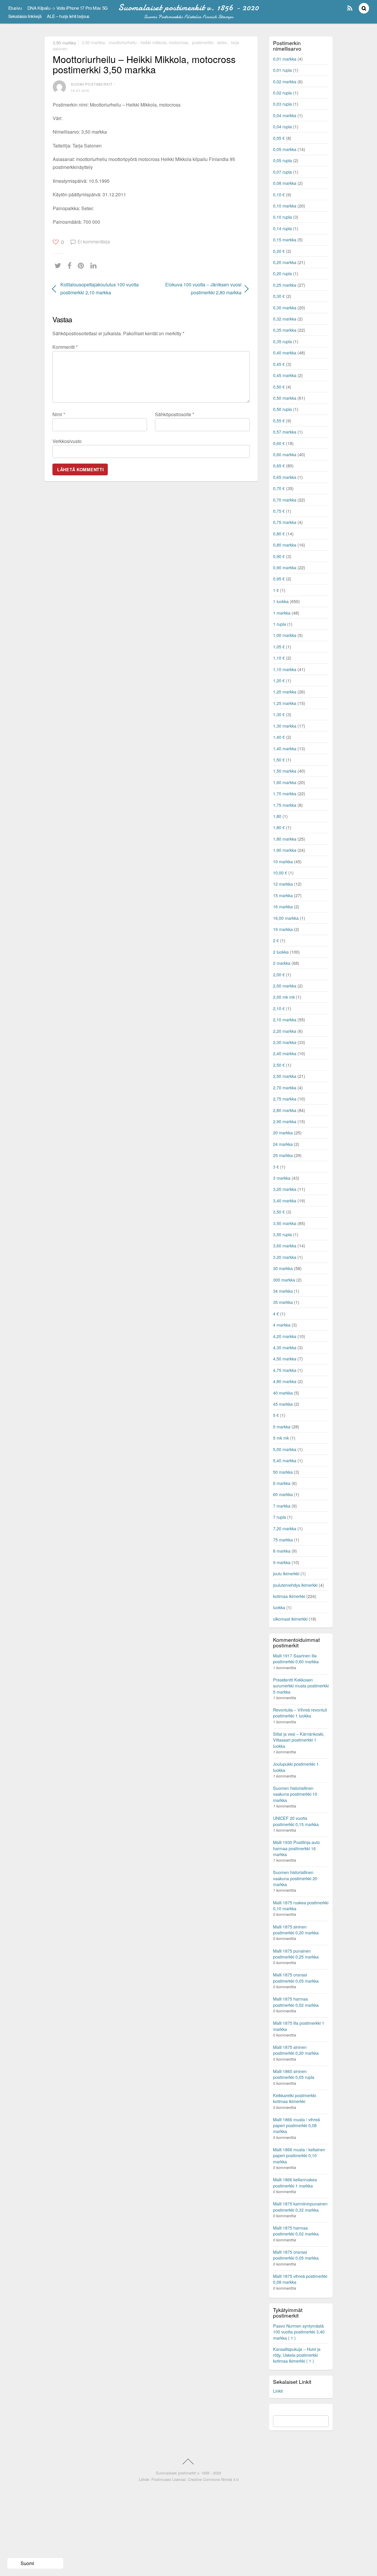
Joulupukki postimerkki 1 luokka (296, 1767)
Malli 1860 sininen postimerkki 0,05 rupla (294, 2074)
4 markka (282, 1325)
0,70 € (279, 488)
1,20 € (279, 680)
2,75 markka (285, 1099)
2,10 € (279, 1008)
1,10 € (279, 658)
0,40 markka (285, 352)
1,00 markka (285, 635)
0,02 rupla (282, 93)
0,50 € (279, 387)
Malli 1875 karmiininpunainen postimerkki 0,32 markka (300, 2206)
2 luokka (281, 952)
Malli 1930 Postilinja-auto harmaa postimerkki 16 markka (296, 1848)
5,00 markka (285, 1449)
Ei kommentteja (94, 241)
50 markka (283, 1472)
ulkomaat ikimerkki (290, 1619)
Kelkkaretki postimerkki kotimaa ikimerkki (295, 2098)
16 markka (283, 906)
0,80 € (279, 533)
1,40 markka (285, 748)
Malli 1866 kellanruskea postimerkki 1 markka (295, 2182)
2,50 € (279, 1065)
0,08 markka (285, 183)
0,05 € (279, 138)
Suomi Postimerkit (92, 84)
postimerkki (203, 42)
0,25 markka (285, 285)
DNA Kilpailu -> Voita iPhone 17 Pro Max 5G (68, 8)
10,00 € (280, 873)
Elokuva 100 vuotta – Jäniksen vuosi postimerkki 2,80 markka (199, 288)
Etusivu (15, 8)
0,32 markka (285, 319)
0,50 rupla (282, 409)
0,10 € (279, 194)
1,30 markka (285, 726)
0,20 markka (285, 262)
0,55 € (279, 420)
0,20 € (279, 251)
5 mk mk (281, 1438)
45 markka (283, 1404)
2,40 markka (285, 1053)
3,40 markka (285, 1200)
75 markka (283, 1540)
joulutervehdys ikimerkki (295, 1585)
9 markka (282, 1562)
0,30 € (279, 296)
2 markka (282, 963)
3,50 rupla (282, 1234)
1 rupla (280, 624)
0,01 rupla (282, 70)
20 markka (283, 1132)
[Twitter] (59, 266)
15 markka (283, 895)
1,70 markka (285, 793)
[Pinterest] (82, 266)
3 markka (282, 1178)
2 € (276, 940)
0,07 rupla (282, 172)
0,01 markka (285, 59)
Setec (222, 42)
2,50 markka (285, 1076)
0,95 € (279, 579)
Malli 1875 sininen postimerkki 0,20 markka (296, 1929)
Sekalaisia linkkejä (25, 16)
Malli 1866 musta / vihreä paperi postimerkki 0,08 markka (296, 2125)
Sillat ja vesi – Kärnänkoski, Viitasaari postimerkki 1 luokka (299, 1740)
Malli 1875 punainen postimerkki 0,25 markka (296, 1954)
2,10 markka (285, 1019)
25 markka (283, 1155)
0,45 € (279, 364)
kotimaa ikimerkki (289, 1596)
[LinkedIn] (95, 266)
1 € (276, 590)
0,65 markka (285, 477)
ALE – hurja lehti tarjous (68, 16)
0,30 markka (285, 307)
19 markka (283, 929)
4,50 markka (285, 1358)
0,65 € (279, 465)
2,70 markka (285, 1087)
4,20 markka (285, 1336)
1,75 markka (285, 805)
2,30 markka (285, 1042)
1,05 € (279, 647)
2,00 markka (285, 986)
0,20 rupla (282, 273)
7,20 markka (285, 1528)
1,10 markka (285, 669)
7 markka (282, 1506)
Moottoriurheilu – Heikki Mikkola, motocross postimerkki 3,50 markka (144, 64)
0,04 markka (285, 115)
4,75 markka (285, 1370)
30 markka (283, 1268)
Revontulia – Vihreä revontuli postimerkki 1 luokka (300, 1713)
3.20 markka (285, 1257)
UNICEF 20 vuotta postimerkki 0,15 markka (296, 1821)
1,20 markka (285, 692)
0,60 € (279, 443)
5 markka (282, 1426)
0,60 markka (285, 454)
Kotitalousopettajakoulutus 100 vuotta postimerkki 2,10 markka (100, 288)
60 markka (283, 1494)
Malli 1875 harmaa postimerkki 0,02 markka (296, 2002)
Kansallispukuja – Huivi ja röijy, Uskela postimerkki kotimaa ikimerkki (297, 2355)
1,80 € (279, 827)
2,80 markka (285, 1110)
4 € (276, 1313)
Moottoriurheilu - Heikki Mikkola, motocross (148, 42)
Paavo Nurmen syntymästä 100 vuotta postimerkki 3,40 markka (299, 2332)
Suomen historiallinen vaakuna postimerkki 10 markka (295, 1794)
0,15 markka (285, 239)
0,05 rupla (282, 160)
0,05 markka (285, 149)
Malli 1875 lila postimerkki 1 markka (299, 2026)
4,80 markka (285, 1381)
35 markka (283, 1302)
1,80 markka (285, 839)
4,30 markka (285, 1347)
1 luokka (281, 601)
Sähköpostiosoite (175, 414)
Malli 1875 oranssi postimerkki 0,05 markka (296, 1977)
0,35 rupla (282, 341)
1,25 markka (285, 703)
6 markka (282, 1483)
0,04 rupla (282, 126)
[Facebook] (71, 266)
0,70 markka (285, 500)
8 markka (282, 1551)
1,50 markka (285, 771)
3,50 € (279, 1212)
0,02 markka (285, 81)
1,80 (277, 816)
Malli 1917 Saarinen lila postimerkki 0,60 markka (296, 1658)
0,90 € (279, 556)
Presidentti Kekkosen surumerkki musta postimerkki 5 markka (301, 1685)
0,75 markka (285, 522)
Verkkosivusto (67, 441)
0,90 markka (285, 567)
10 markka (283, 861)
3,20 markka (285, 1189)
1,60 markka (285, 782)
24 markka (283, 1144)
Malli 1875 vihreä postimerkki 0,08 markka (300, 2279)
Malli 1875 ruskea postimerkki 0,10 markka (301, 1905)
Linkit (278, 2391)
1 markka (282, 613)
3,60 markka (285, 1245)
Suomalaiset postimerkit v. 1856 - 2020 (188, 2473)
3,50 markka (64, 42)
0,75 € (279, 511)
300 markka (284, 1280)
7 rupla (280, 1517)
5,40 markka (285, 1460)
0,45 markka (285, 375)
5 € (276, 1415)
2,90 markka (285, 1121)
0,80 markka (285, 545)
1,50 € (279, 760)
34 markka (283, 1291)
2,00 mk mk (284, 997)
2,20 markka (285, 1031)
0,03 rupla (282, 104)
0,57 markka (285, 432)
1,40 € (279, 737)
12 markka (283, 884)
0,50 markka (285, 398)
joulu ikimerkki (286, 1573)
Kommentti (65, 347)
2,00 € (279, 974)
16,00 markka (286, 918)
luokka (279, 1607)
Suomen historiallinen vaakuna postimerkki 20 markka (295, 1878)
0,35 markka (285, 330)
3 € (276, 1167)
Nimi (59, 414)
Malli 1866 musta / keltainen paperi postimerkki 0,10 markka (299, 2155)
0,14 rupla (282, 228)
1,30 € (279, 714)
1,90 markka (285, 850)
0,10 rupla (282, 217)
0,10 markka (285, 206)
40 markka (283, 1393)
